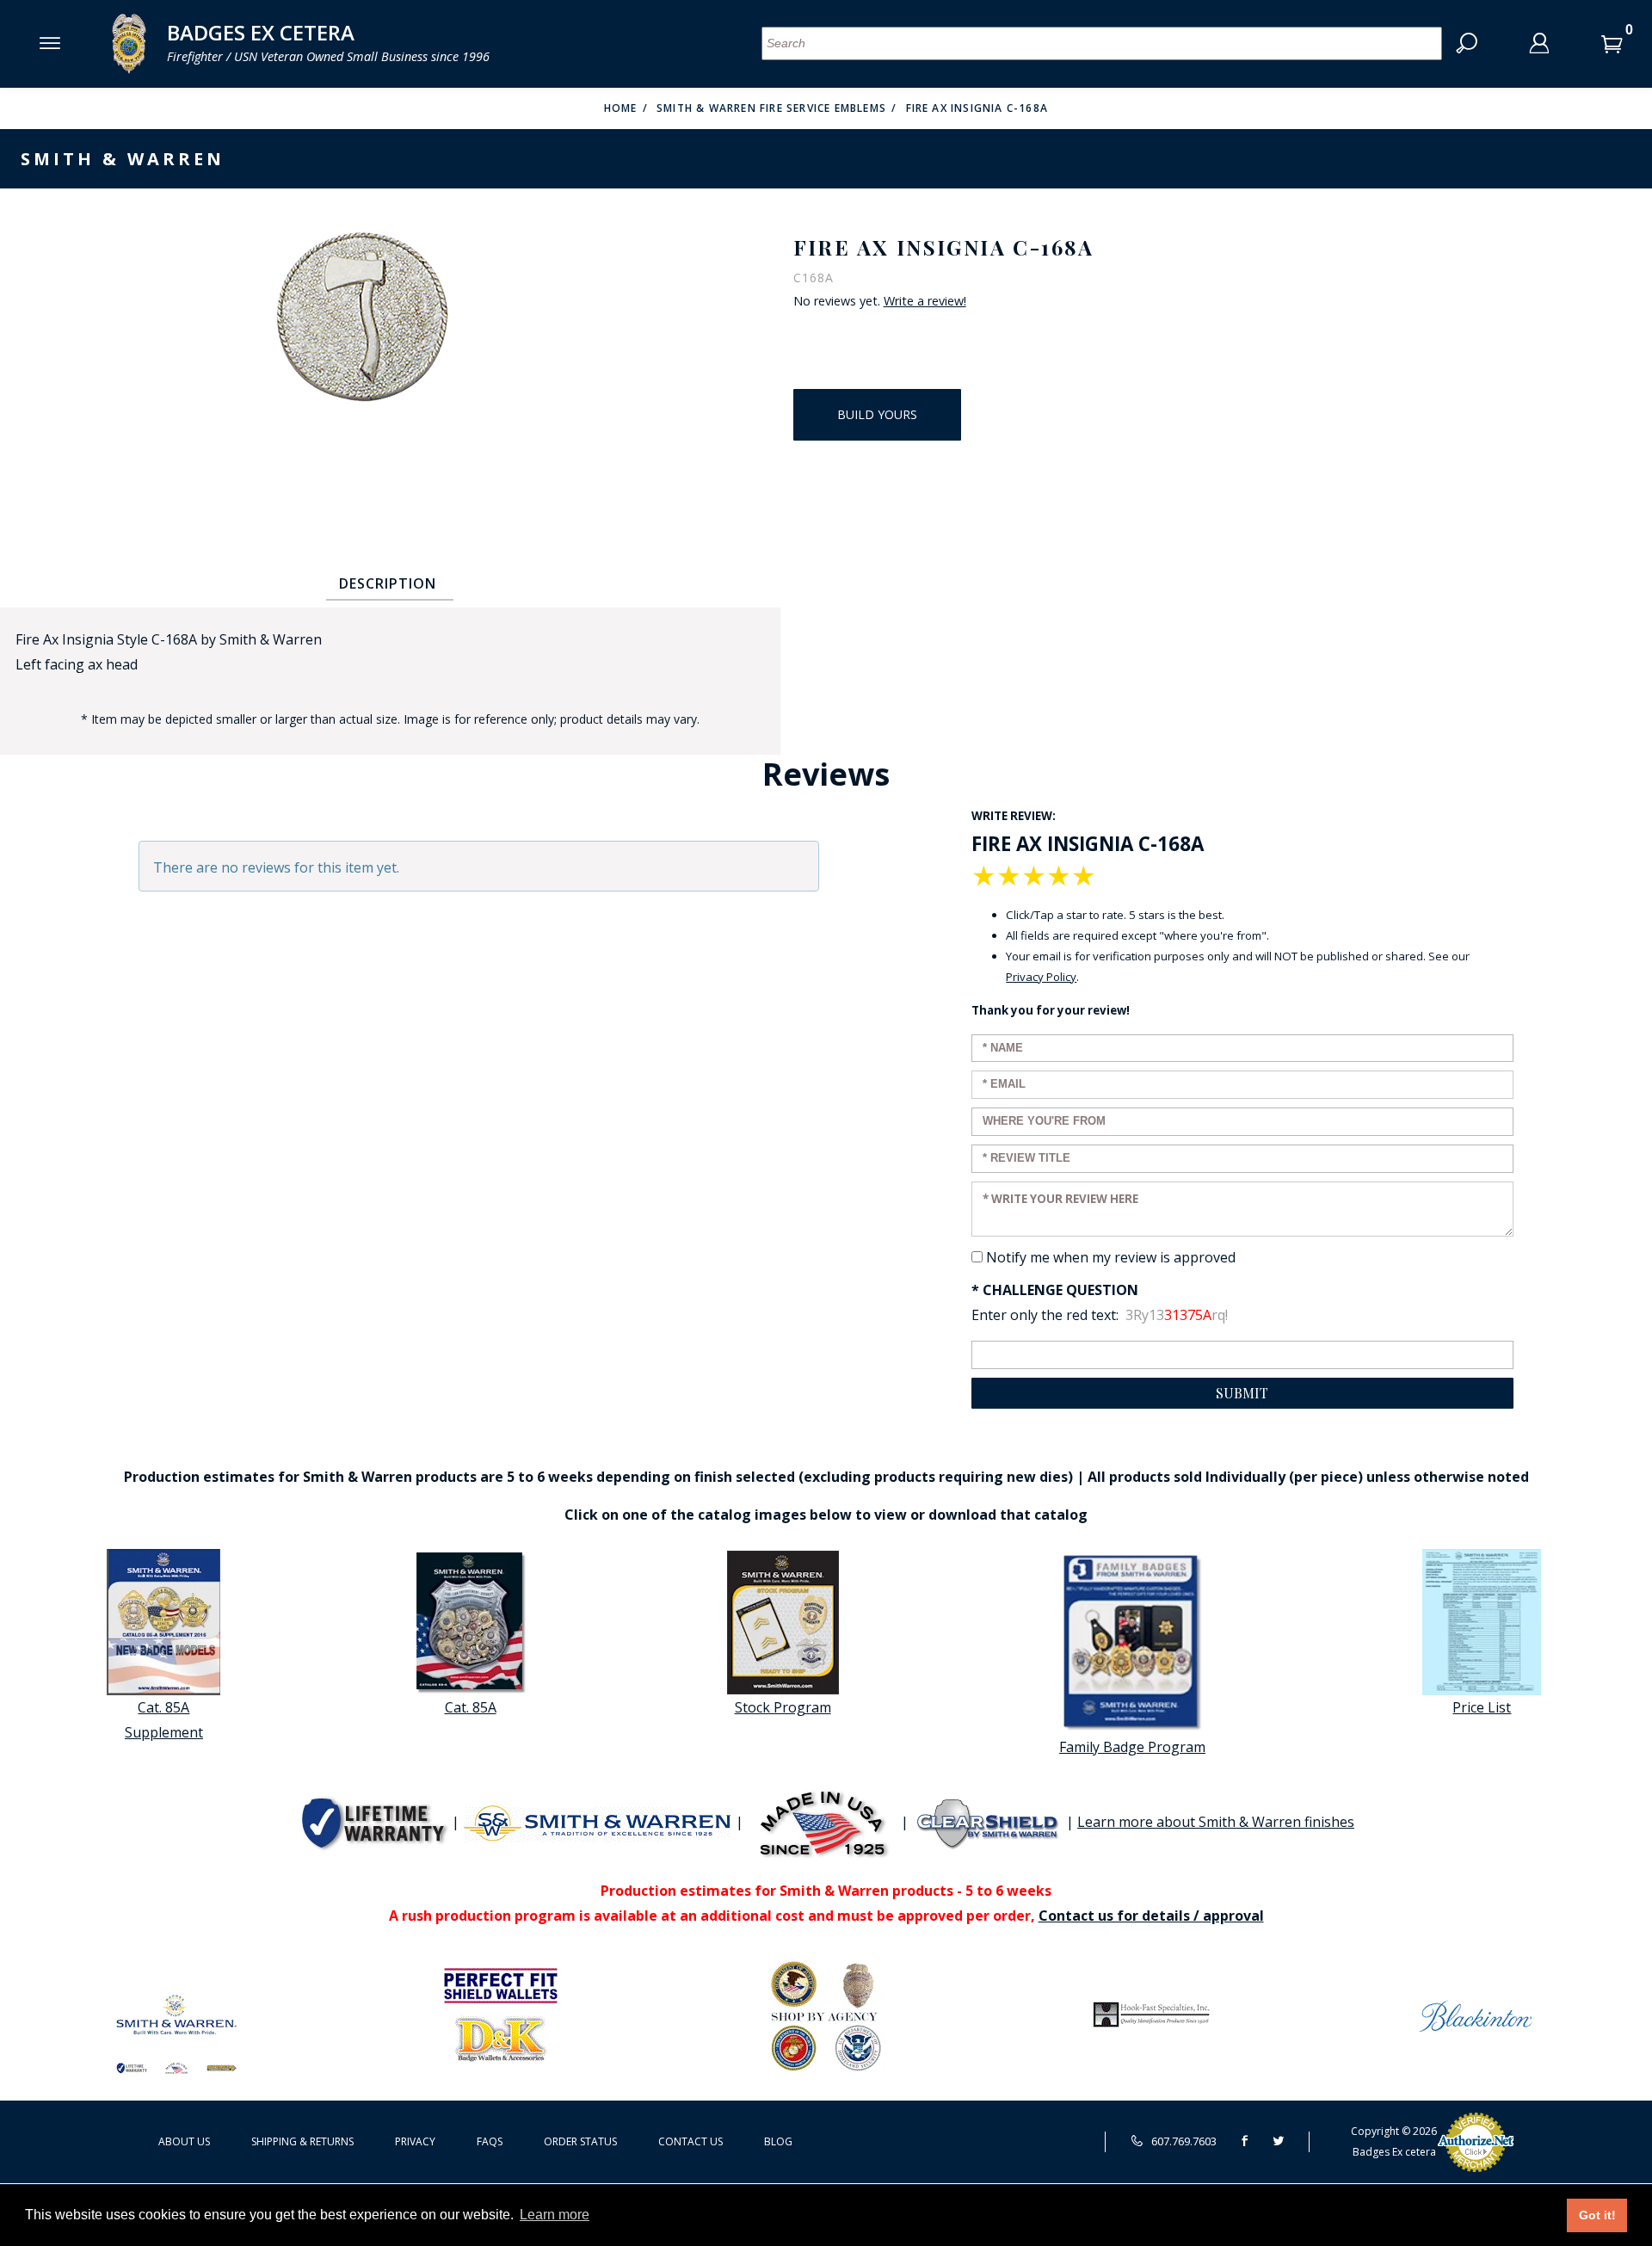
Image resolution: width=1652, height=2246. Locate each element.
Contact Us (690, 2141)
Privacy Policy (1041, 977)
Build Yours (877, 414)
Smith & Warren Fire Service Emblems (771, 108)
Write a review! (925, 301)
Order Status (580, 2141)
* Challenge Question (1055, 1290)
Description (388, 583)
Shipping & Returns (302, 2141)
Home (621, 108)
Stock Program (783, 1707)
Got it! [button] (1597, 2215)
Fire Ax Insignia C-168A (977, 108)
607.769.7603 (1183, 2141)
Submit (1242, 1393)
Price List (1482, 1707)
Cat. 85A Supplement (164, 1720)
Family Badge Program (1132, 1747)
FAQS (490, 2141)
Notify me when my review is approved (1111, 1257)
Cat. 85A (471, 1707)
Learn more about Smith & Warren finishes (1216, 1822)
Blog (778, 2141)
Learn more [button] (555, 2215)
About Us (184, 2141)
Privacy (415, 2141)
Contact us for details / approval (1151, 1916)
